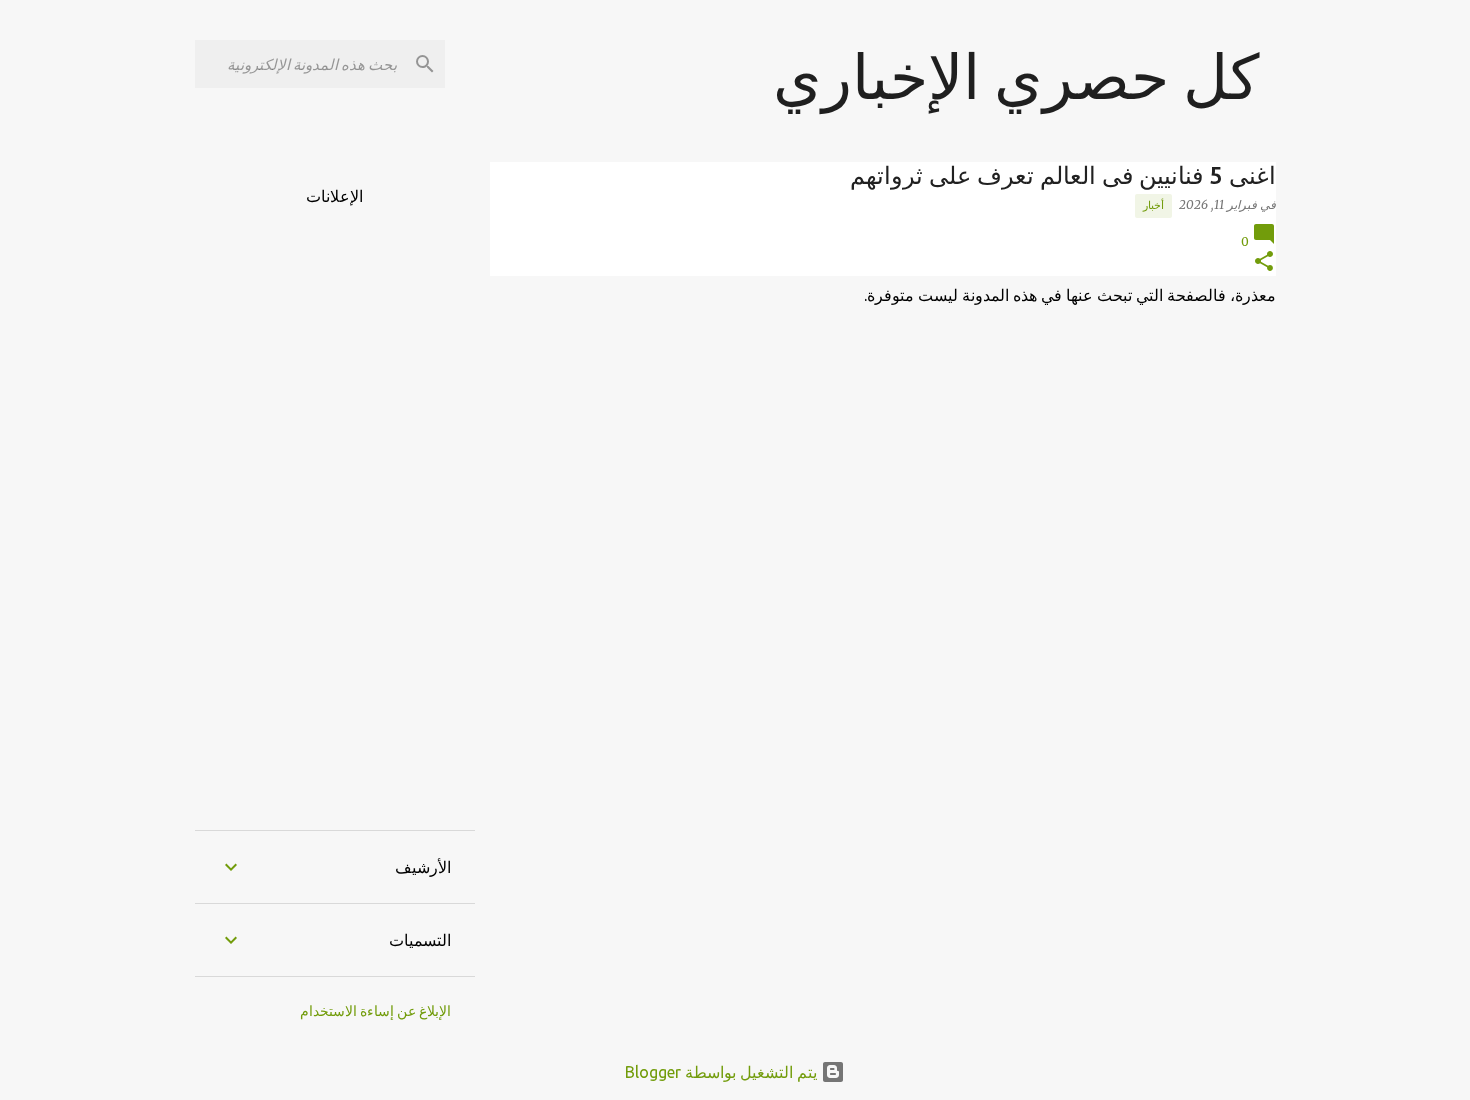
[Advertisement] (335, 506)
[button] (1264, 262)
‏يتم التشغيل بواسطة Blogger (723, 1072)
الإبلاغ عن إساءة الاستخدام (375, 1011)
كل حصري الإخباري (1016, 76)
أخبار (1153, 205)
